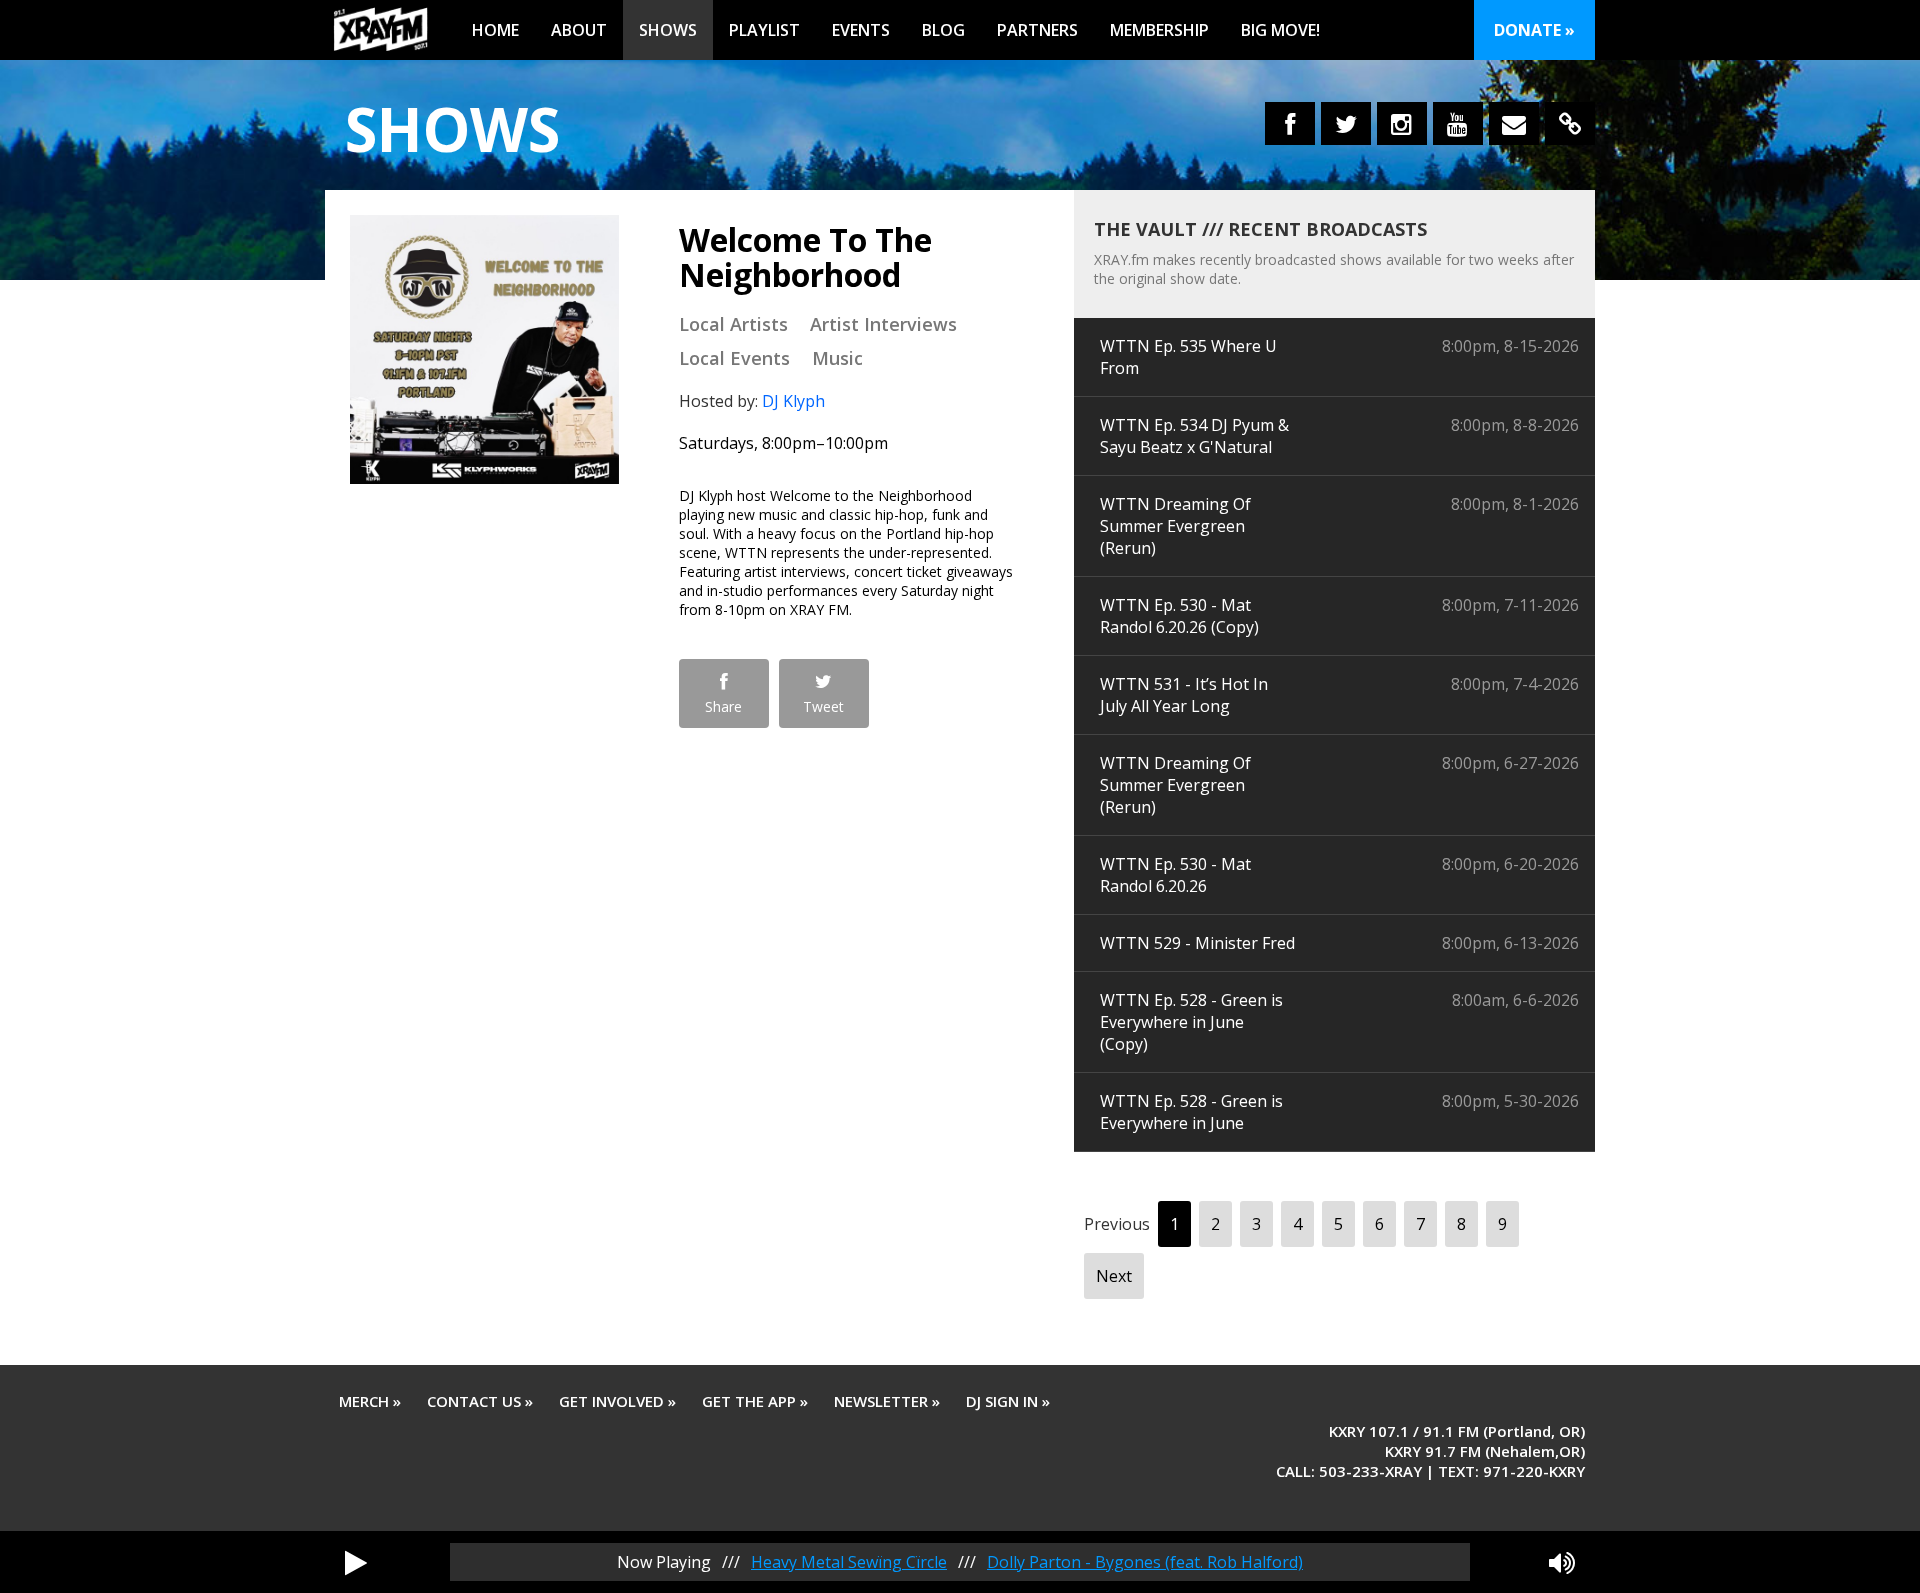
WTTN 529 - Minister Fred (1197, 943)
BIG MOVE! (1280, 30)
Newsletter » (887, 1401)
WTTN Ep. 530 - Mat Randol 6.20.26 (1175, 875)
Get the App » (755, 1401)
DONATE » (1534, 30)
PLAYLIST (764, 30)
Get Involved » (617, 1401)
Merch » (370, 1401)
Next (1114, 1276)
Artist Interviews (883, 324)
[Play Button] (356, 1562)
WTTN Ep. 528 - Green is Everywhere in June (1191, 1112)
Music (837, 358)
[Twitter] (1346, 123)
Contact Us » (480, 1401)
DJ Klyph (793, 401)
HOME (495, 30)
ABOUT (579, 30)
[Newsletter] (1514, 123)
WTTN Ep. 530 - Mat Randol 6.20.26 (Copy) (1179, 616)
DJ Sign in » (1008, 1401)
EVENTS (861, 30)
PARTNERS (1037, 30)
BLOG (943, 30)
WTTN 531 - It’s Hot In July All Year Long (1184, 695)
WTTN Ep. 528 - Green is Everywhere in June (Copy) (1191, 1022)
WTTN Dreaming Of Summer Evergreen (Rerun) (1175, 526)
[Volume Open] (1562, 1562)
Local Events (734, 358)
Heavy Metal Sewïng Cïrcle (849, 1562)
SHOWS (668, 30)
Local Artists (733, 324)
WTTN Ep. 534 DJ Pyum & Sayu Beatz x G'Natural (1194, 436)
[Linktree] (1570, 123)
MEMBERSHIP (1159, 30)
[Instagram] (1402, 123)
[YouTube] (1458, 123)
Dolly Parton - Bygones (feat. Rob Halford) (1145, 1562)
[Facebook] (1290, 123)
